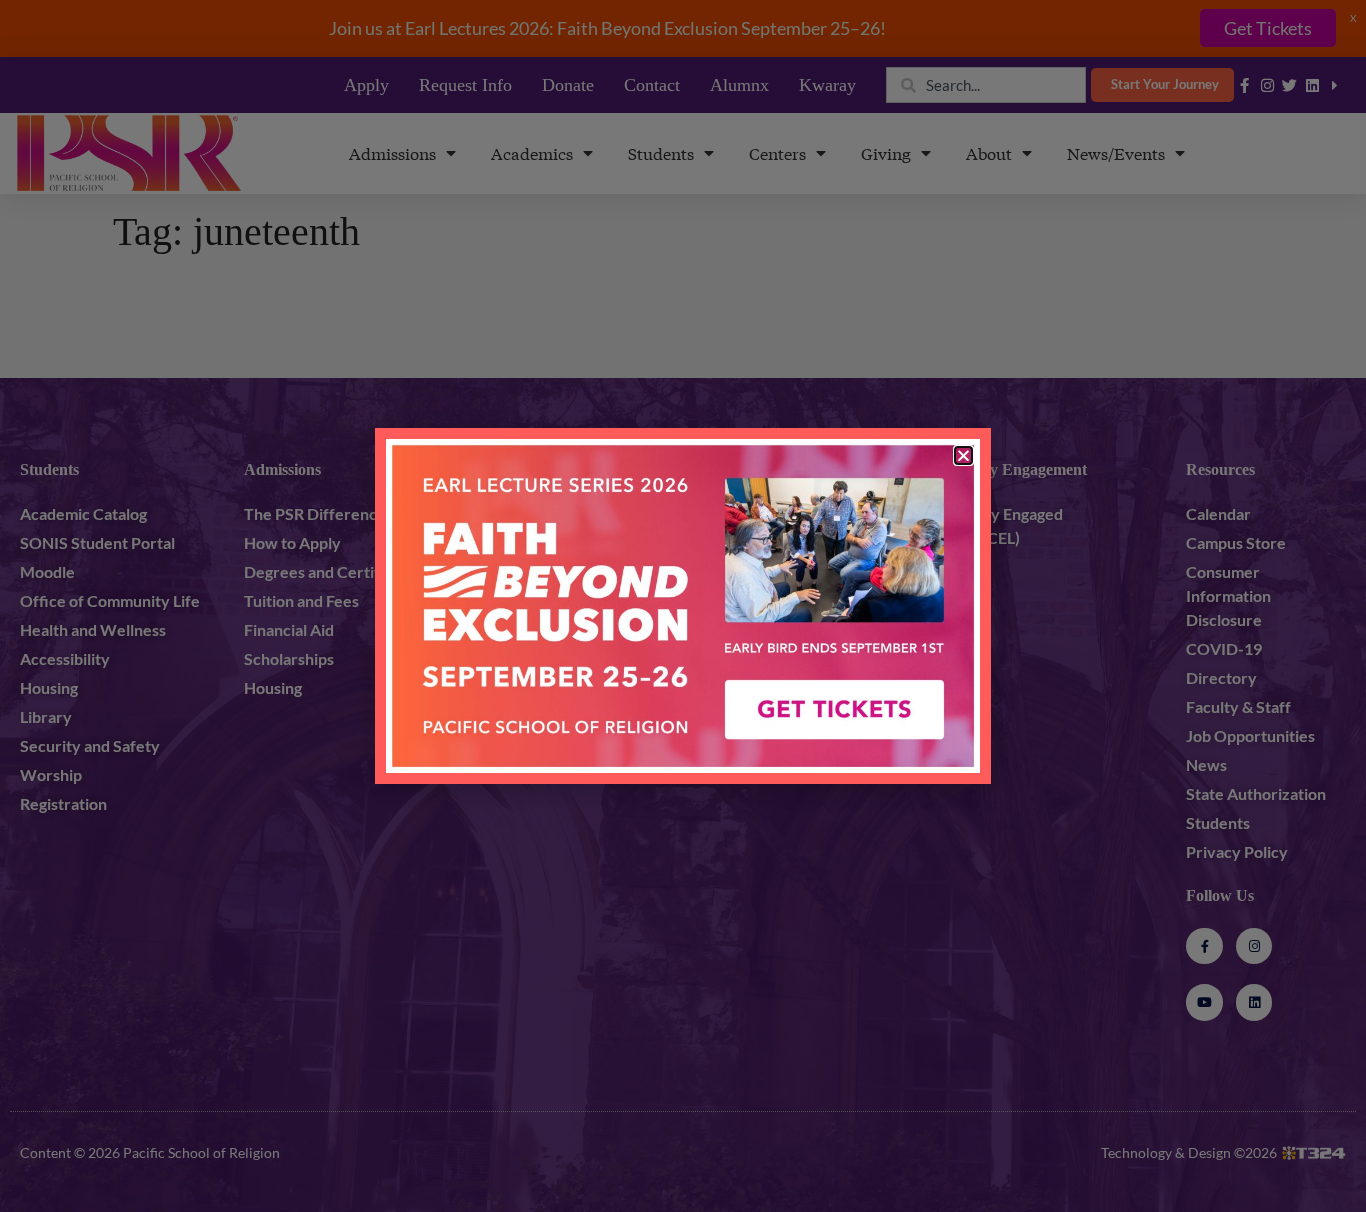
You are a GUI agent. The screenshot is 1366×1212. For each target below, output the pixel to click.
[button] (963, 455)
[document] (683, 606)
